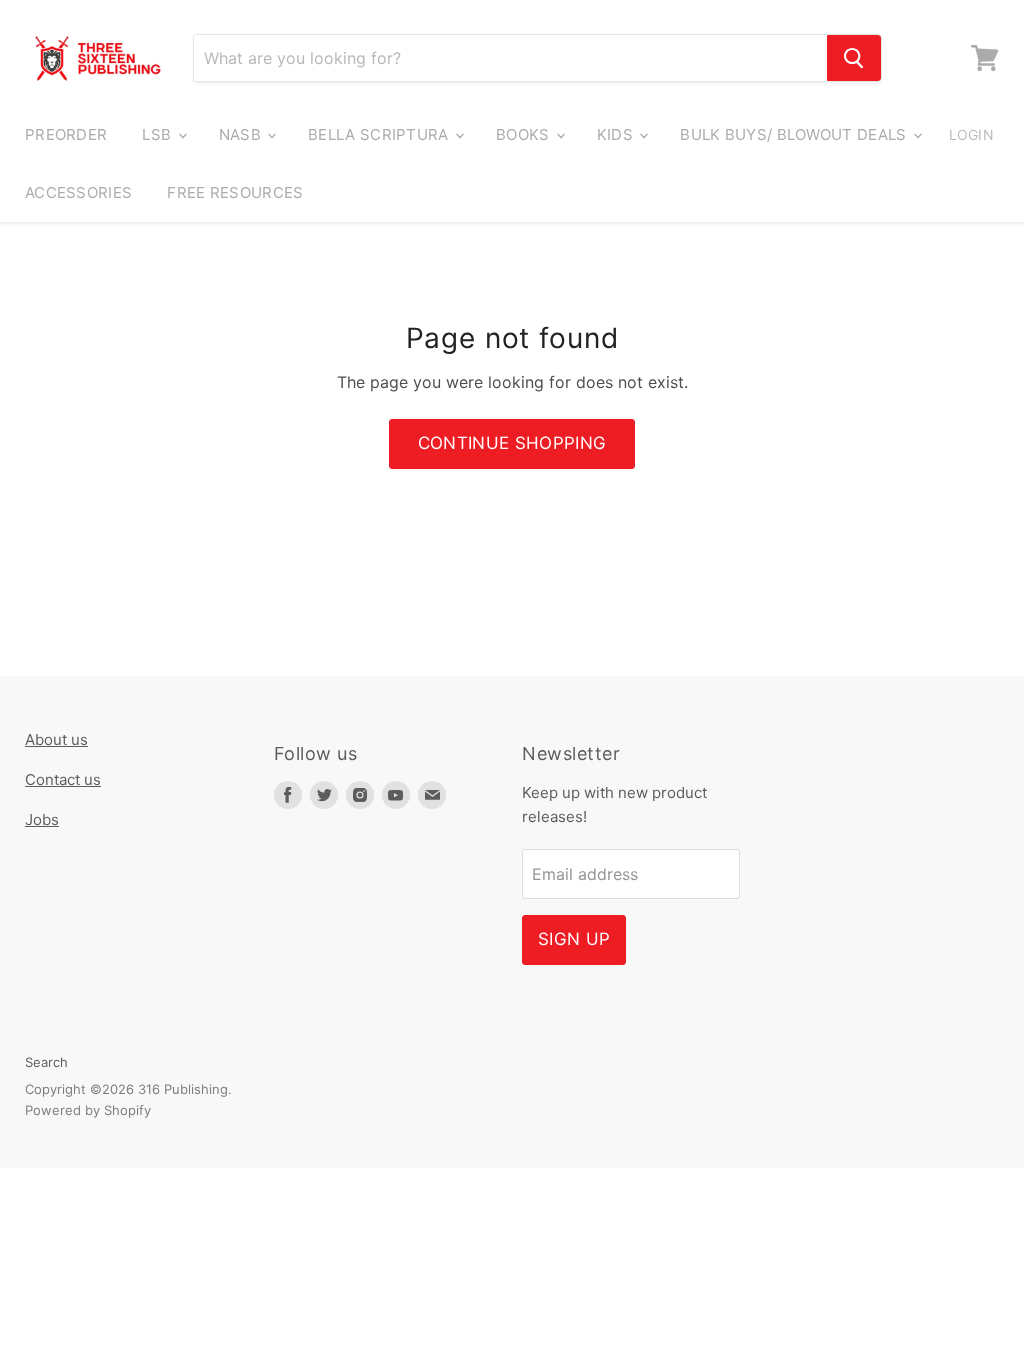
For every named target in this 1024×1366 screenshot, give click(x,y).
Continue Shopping (512, 443)
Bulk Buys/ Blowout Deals (795, 134)
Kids (617, 134)
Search (46, 1062)
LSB (158, 134)
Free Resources (235, 192)
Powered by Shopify (88, 1110)
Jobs (42, 819)
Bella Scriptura (380, 134)
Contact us (63, 779)
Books (525, 134)
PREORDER (66, 134)
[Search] (854, 58)
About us (56, 739)
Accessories (78, 192)
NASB (242, 134)
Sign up (574, 939)
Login (971, 134)
